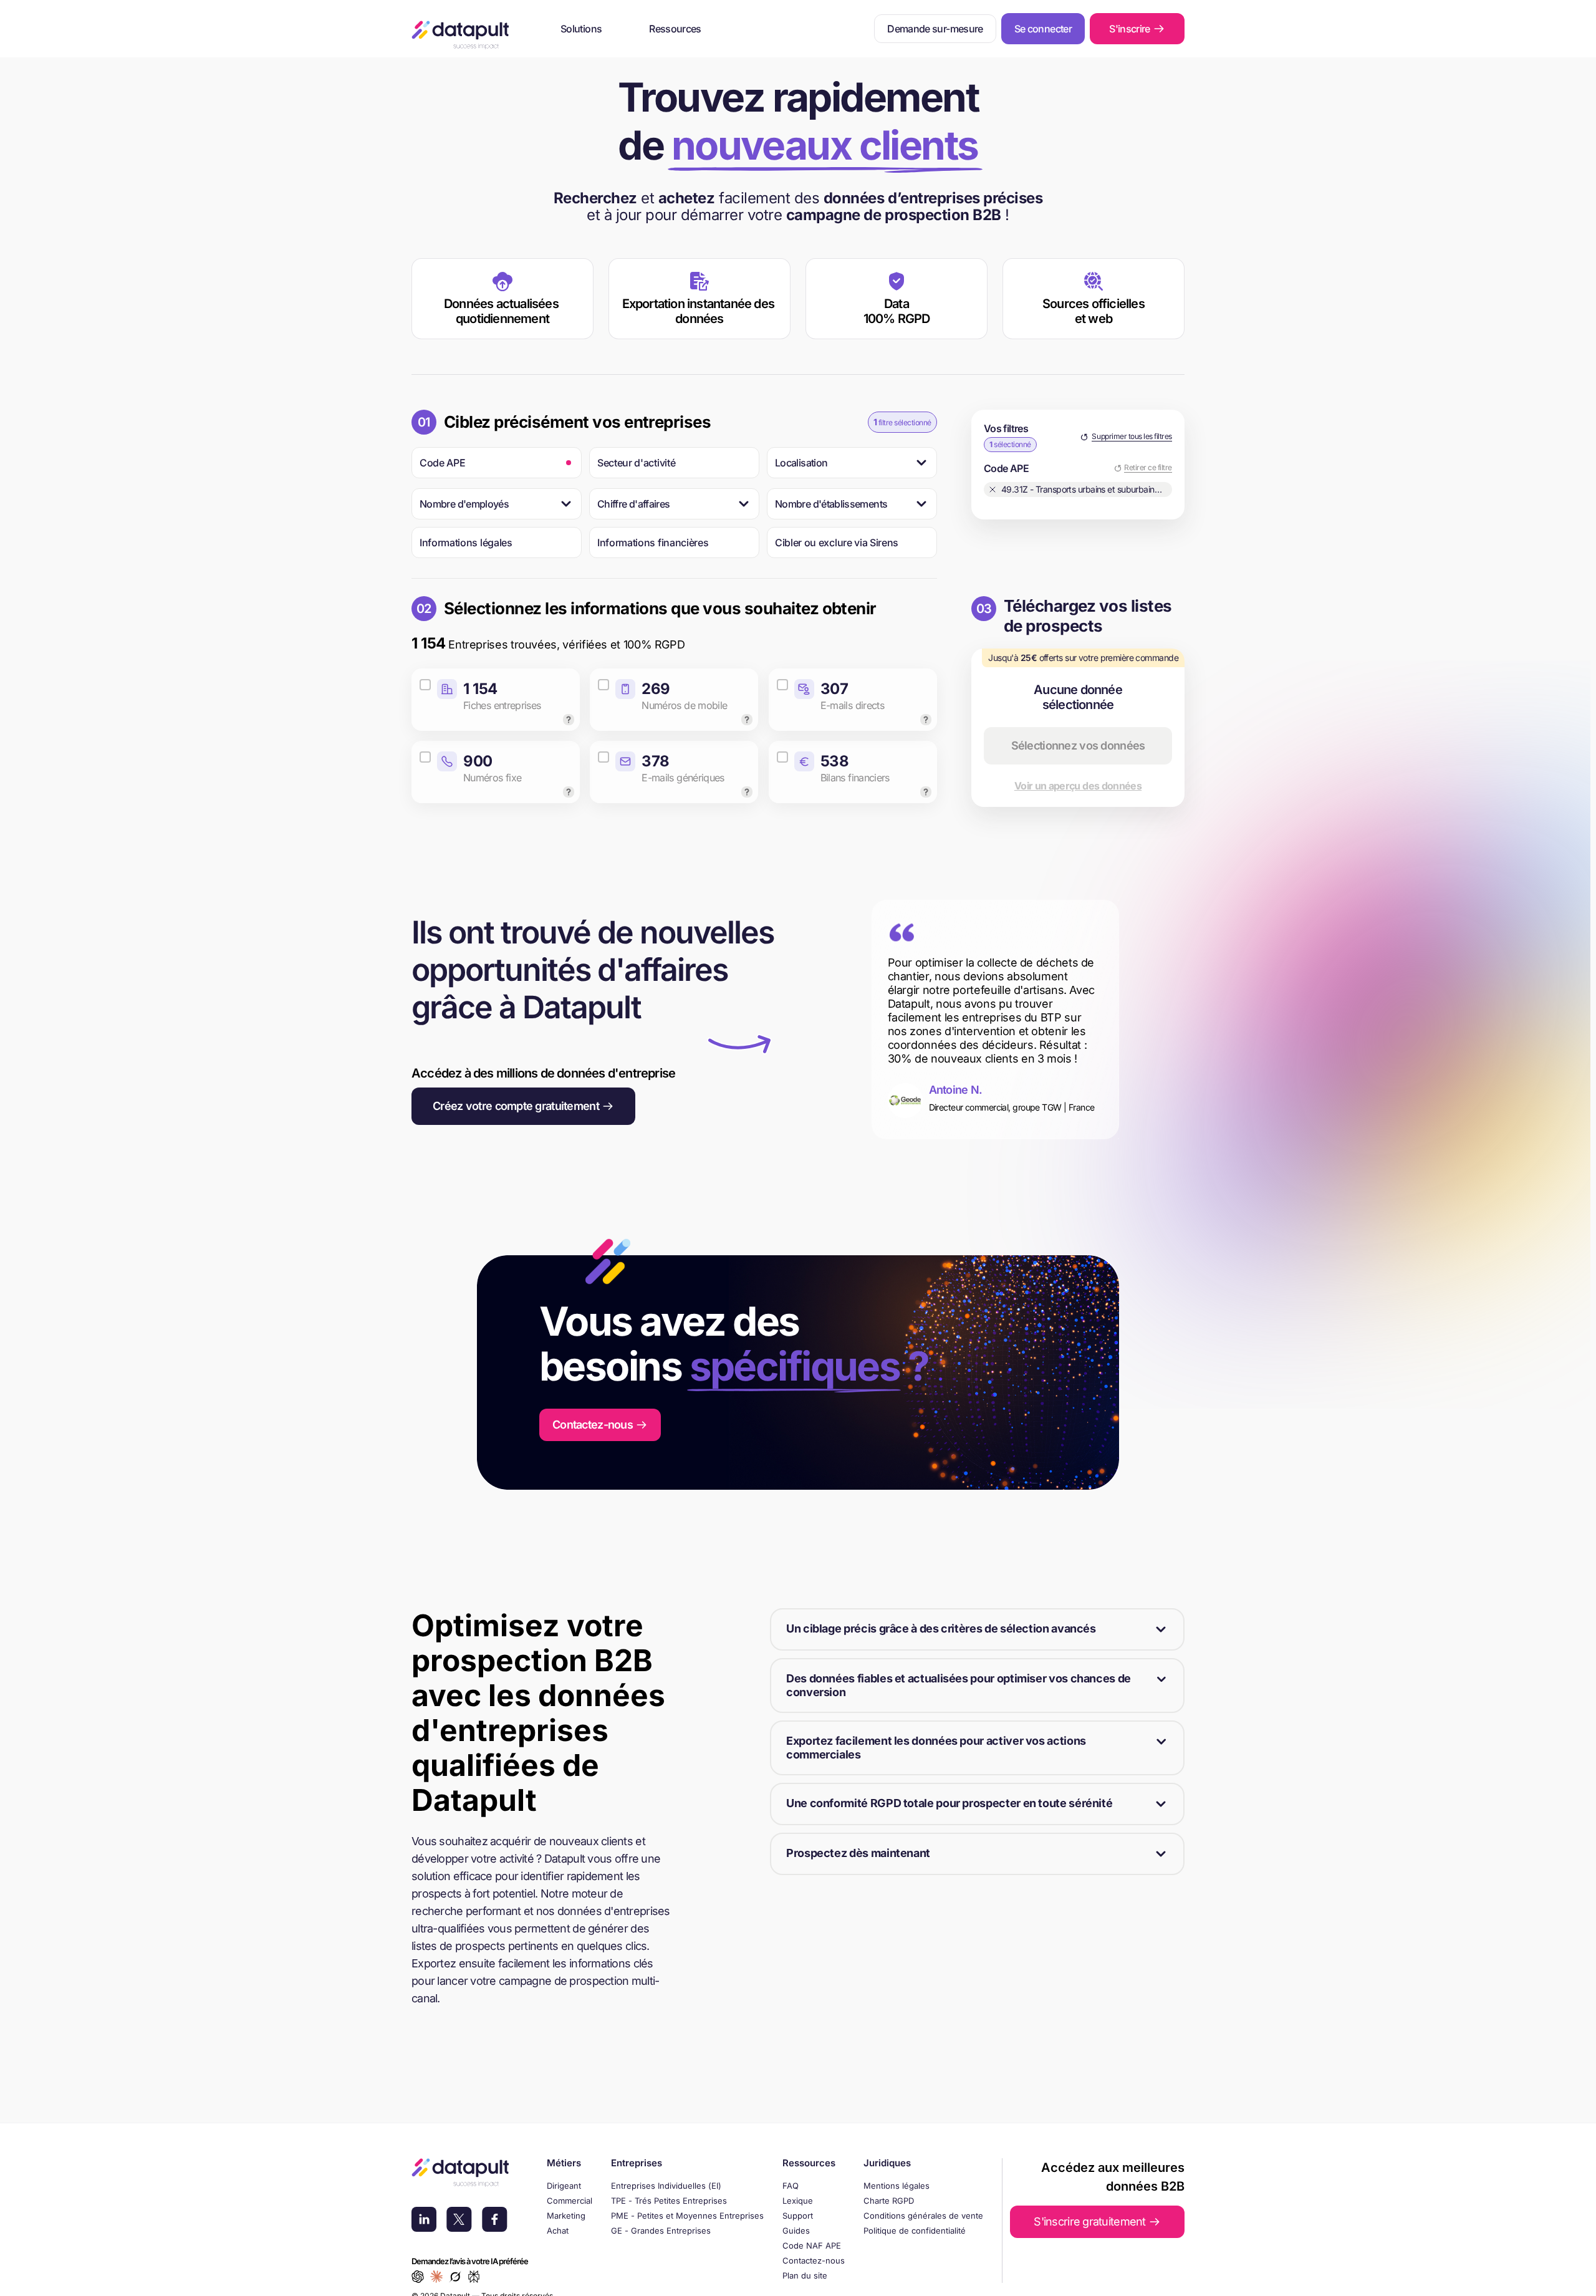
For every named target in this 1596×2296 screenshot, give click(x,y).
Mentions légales (897, 2186)
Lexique (798, 2201)
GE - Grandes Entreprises (661, 2231)
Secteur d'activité (636, 463)
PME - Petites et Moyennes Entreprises (687, 2216)
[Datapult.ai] (460, 35)
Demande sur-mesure (935, 29)
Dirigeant (564, 2186)
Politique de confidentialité (915, 2231)
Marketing (566, 2216)
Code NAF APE (812, 2245)
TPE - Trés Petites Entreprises (669, 2201)
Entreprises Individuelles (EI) (666, 2186)
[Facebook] (495, 2221)
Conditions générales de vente (923, 2216)
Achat (558, 2231)
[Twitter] (459, 2221)
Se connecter (1043, 29)
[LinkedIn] (424, 2221)
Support (798, 2216)
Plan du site (805, 2275)
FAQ (791, 2186)
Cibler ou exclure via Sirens (837, 543)
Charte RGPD (889, 2201)
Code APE (442, 463)
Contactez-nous (814, 2260)
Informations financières (653, 543)
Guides (796, 2231)
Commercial (570, 2201)
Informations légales (466, 543)
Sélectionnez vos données (1078, 745)
